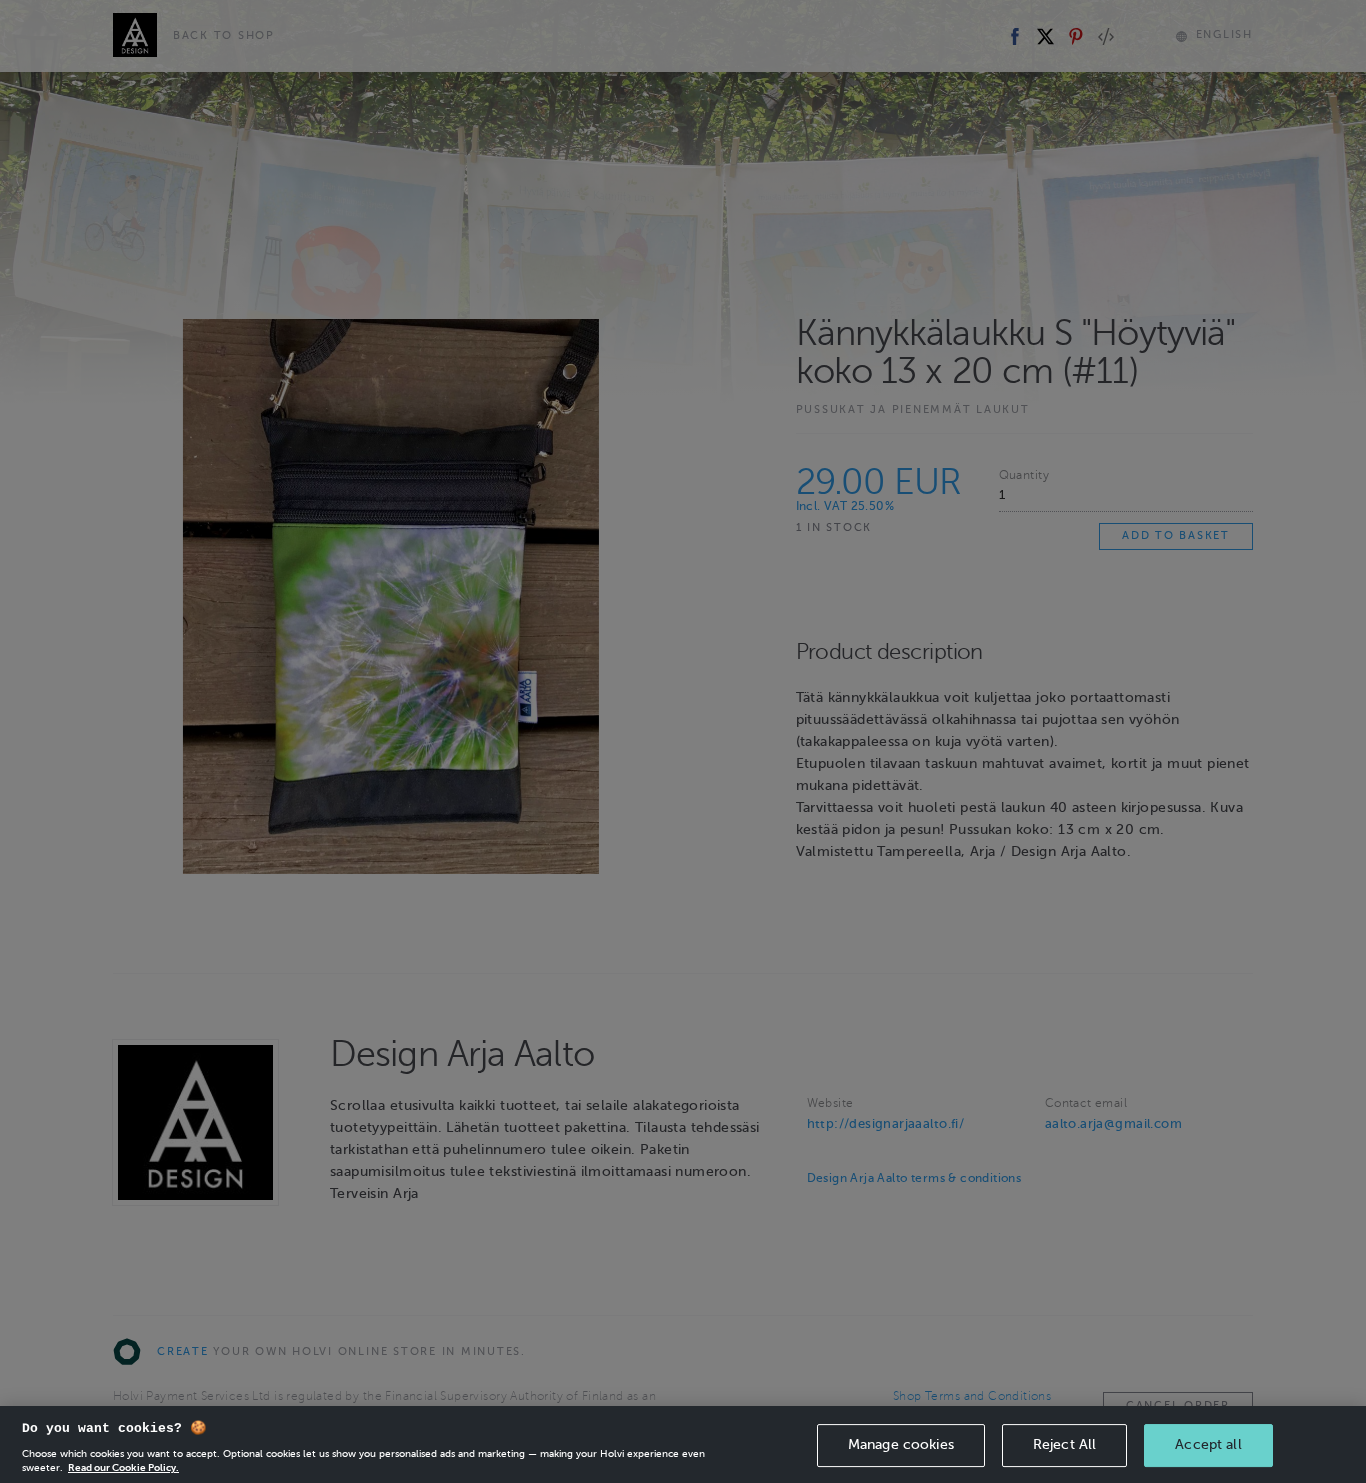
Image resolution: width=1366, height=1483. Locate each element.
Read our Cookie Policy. (123, 1467)
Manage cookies (901, 1444)
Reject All (1064, 1444)
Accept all (1208, 1444)
